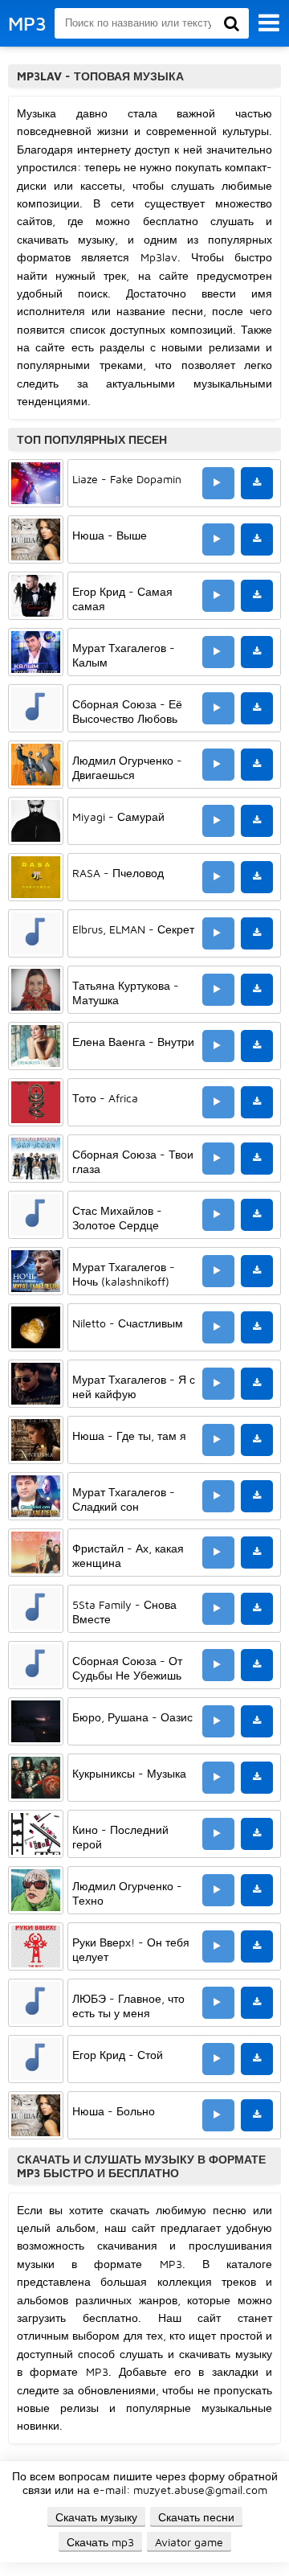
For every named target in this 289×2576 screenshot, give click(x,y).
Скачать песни (196, 2517)
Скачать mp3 (100, 2542)
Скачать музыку (96, 2517)
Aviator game (189, 2542)
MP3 (27, 23)
